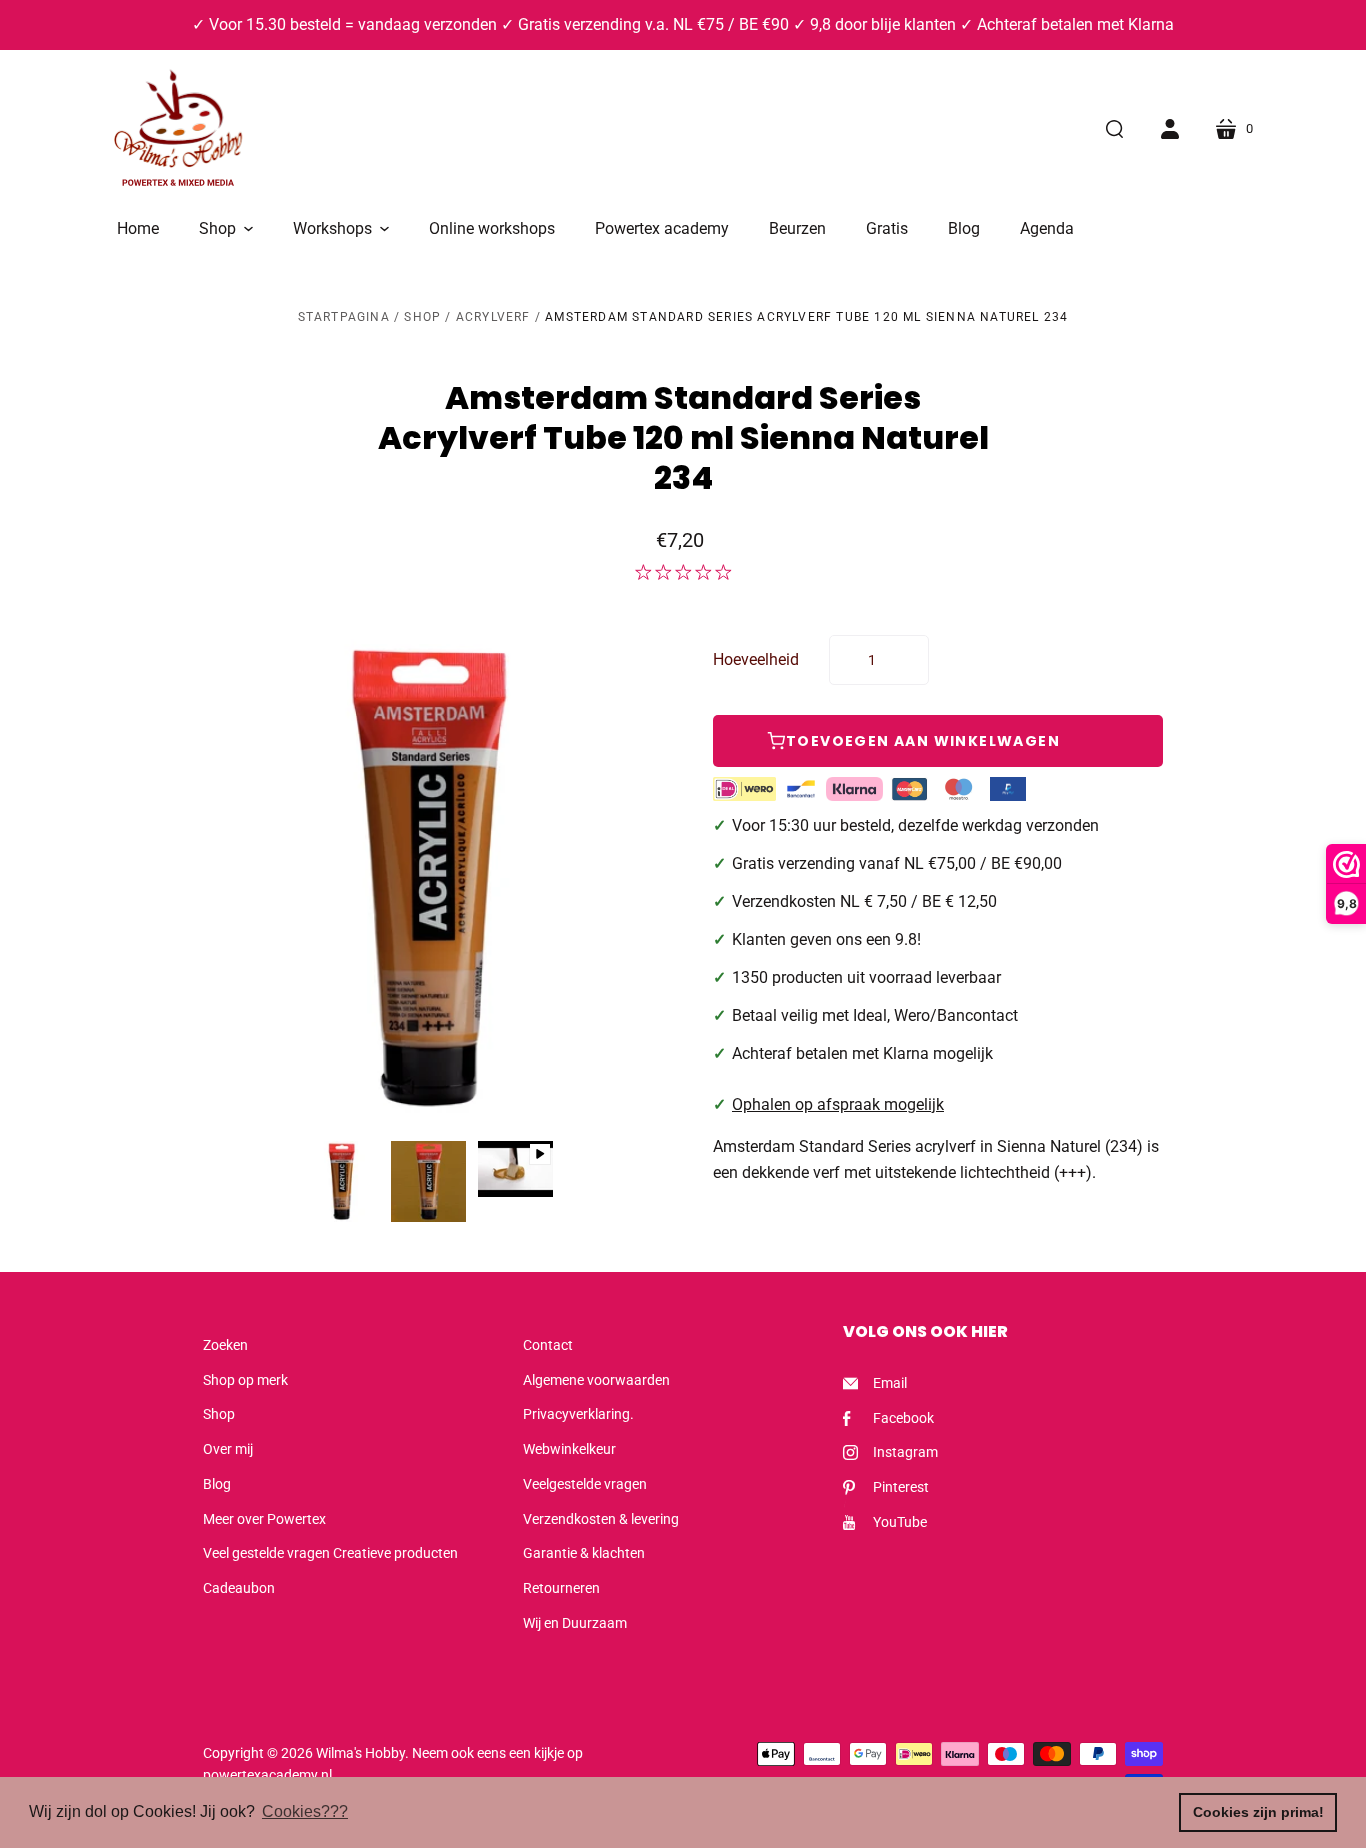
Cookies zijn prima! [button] (1258, 1812)
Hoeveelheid (756, 659)
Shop (422, 317)
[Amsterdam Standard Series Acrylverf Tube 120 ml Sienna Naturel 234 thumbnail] (341, 1181)
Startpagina (344, 317)
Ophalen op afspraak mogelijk (838, 1104)
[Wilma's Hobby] (178, 131)
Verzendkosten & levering (601, 1519)
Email (890, 1383)
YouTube (900, 1522)
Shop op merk (245, 1380)
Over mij (228, 1449)
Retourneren (561, 1588)
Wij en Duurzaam (575, 1623)
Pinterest (901, 1487)
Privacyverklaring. (578, 1414)
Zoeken (225, 1345)
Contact (548, 1345)
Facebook (903, 1418)
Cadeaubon (239, 1588)
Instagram (905, 1452)
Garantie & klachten (584, 1553)
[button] (226, 229)
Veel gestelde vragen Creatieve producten (330, 1553)
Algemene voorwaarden (596, 1380)
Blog (217, 1484)
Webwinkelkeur (569, 1449)
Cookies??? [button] (305, 1811)
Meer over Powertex (264, 1519)
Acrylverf (493, 317)
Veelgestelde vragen (585, 1484)
